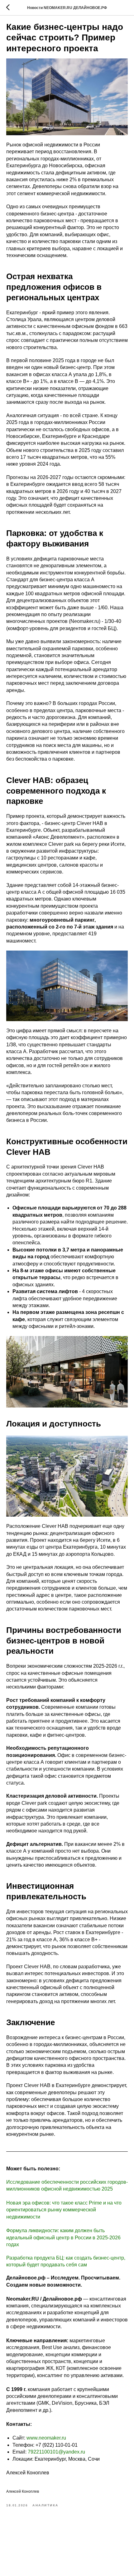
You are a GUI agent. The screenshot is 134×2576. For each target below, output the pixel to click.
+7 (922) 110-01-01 (57, 2445)
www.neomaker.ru (46, 2438)
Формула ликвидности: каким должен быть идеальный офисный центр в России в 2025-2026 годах (63, 2237)
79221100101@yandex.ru (56, 2452)
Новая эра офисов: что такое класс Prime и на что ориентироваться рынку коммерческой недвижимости (64, 2210)
